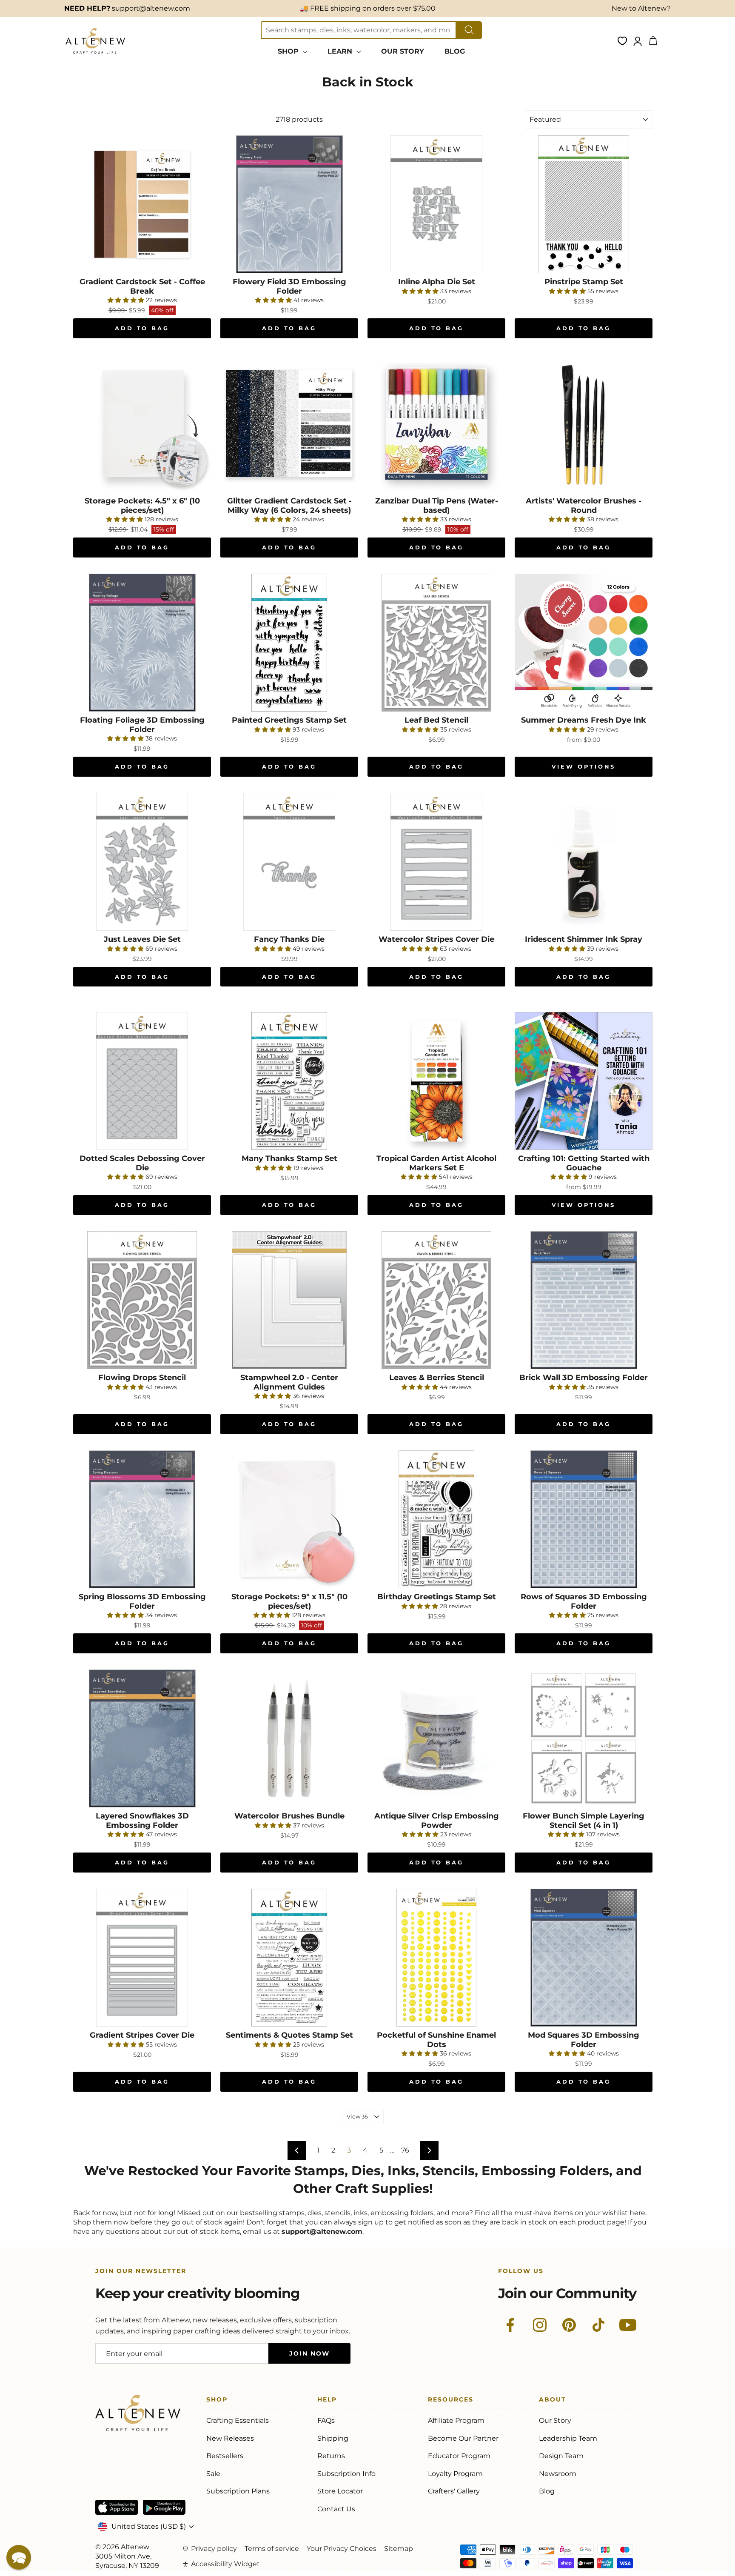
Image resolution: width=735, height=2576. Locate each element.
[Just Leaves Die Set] (142, 862)
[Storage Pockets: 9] (289, 1519)
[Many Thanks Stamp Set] (289, 1081)
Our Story (555, 2420)
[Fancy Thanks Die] (289, 862)
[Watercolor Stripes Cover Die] (436, 862)
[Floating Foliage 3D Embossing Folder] (142, 643)
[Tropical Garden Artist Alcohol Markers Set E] (436, 1081)
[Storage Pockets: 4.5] (142, 423)
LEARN (341, 51)
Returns (331, 2456)
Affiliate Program (456, 2420)
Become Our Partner (463, 2438)
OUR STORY (403, 51)
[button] (19, 2557)
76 (405, 2150)
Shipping (333, 2438)
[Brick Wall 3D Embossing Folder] (584, 1300)
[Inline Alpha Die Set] (436, 204)
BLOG (455, 51)
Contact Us (336, 2509)
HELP (327, 2401)
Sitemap (399, 2549)
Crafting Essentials (238, 2420)
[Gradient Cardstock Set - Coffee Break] (142, 204)
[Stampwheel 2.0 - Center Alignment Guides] (289, 1300)
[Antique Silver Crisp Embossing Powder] (436, 1738)
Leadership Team (568, 2438)
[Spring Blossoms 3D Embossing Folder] (142, 1519)
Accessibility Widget (225, 2564)
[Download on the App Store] (117, 2507)
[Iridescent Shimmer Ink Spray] (584, 862)
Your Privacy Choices (342, 2549)
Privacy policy (214, 2549)
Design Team (561, 2456)
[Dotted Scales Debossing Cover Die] (142, 1081)
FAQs (326, 2420)
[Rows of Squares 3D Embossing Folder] (584, 1519)
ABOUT (553, 2401)
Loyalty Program (455, 2474)
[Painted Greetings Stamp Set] (289, 643)
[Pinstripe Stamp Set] (584, 204)
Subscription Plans (238, 2491)
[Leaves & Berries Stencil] (436, 1300)
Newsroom (558, 2474)
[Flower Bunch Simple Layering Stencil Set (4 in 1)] (584, 1738)
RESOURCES (451, 2401)
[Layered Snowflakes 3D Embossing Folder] (142, 1738)
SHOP (289, 51)
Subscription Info (346, 2474)
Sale (213, 2474)
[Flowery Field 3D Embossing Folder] (289, 204)
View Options (584, 766)
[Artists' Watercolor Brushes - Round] (584, 423)
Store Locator (340, 2491)
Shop (217, 2401)
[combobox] (359, 30)
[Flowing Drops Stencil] (142, 1300)
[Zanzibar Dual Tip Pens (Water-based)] (436, 423)
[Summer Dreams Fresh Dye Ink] (584, 643)
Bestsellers (225, 2456)
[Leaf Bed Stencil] (436, 643)
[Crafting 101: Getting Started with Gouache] (584, 1081)
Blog (547, 2491)
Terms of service (272, 2549)
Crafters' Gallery (454, 2491)
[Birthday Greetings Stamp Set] (436, 1519)
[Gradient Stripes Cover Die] (142, 1958)
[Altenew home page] (95, 41)
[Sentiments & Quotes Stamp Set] (289, 1958)
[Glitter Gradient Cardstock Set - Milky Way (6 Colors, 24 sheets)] (289, 423)
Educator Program (459, 2456)
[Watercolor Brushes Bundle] (289, 1738)
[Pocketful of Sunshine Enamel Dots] (436, 1958)
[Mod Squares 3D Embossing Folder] (584, 1958)
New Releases (230, 2438)
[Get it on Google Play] (164, 2507)
